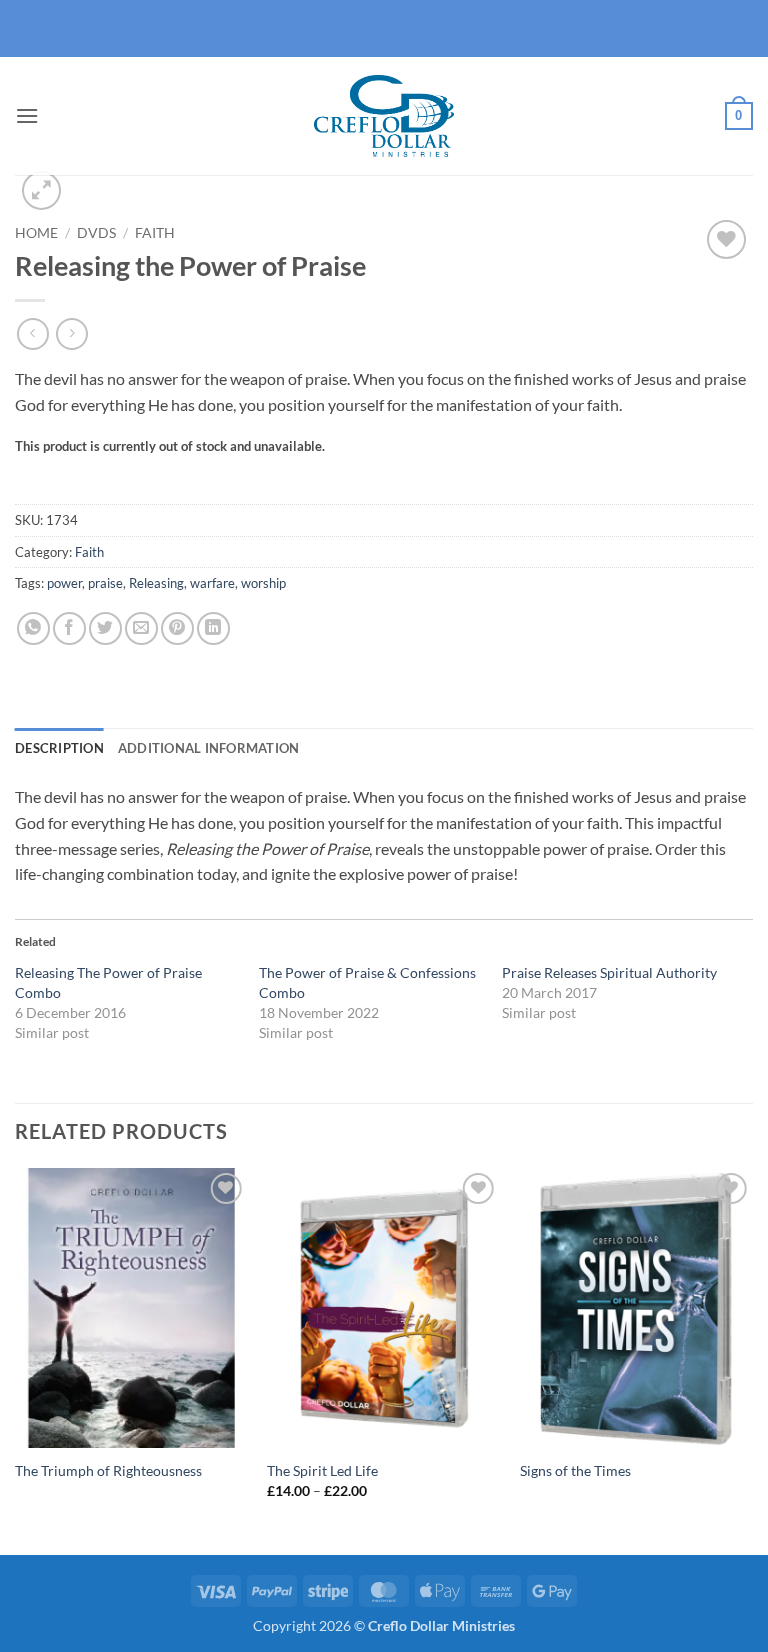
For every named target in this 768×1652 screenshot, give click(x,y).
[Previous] (16, 1359)
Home (36, 233)
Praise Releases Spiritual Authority (609, 972)
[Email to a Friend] (141, 628)
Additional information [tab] (209, 748)
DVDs (96, 233)
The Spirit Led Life (322, 1470)
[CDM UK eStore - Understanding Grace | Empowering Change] (384, 116)
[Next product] (32, 333)
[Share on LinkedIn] (213, 628)
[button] (27, 115)
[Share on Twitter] (105, 628)
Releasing (156, 583)
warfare (212, 583)
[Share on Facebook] (69, 628)
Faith (155, 233)
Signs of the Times (575, 1470)
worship (263, 583)
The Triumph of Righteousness (108, 1470)
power (64, 583)
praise (105, 583)
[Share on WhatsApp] (33, 628)
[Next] (752, 1359)
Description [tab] (59, 748)
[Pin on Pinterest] (177, 628)
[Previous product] (71, 333)
